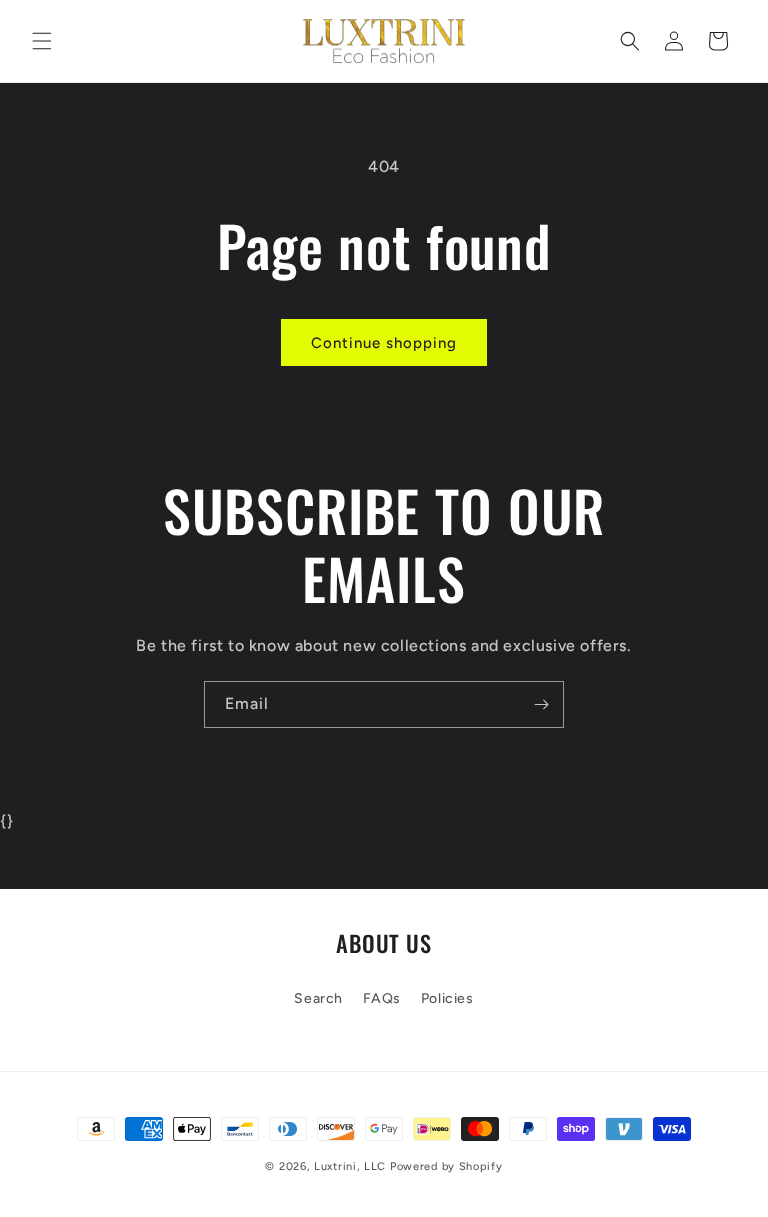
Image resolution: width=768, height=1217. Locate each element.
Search (318, 998)
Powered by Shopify (446, 1166)
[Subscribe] (541, 704)
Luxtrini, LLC (350, 1166)
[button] (42, 41)
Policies (447, 998)
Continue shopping (384, 343)
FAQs (382, 998)
